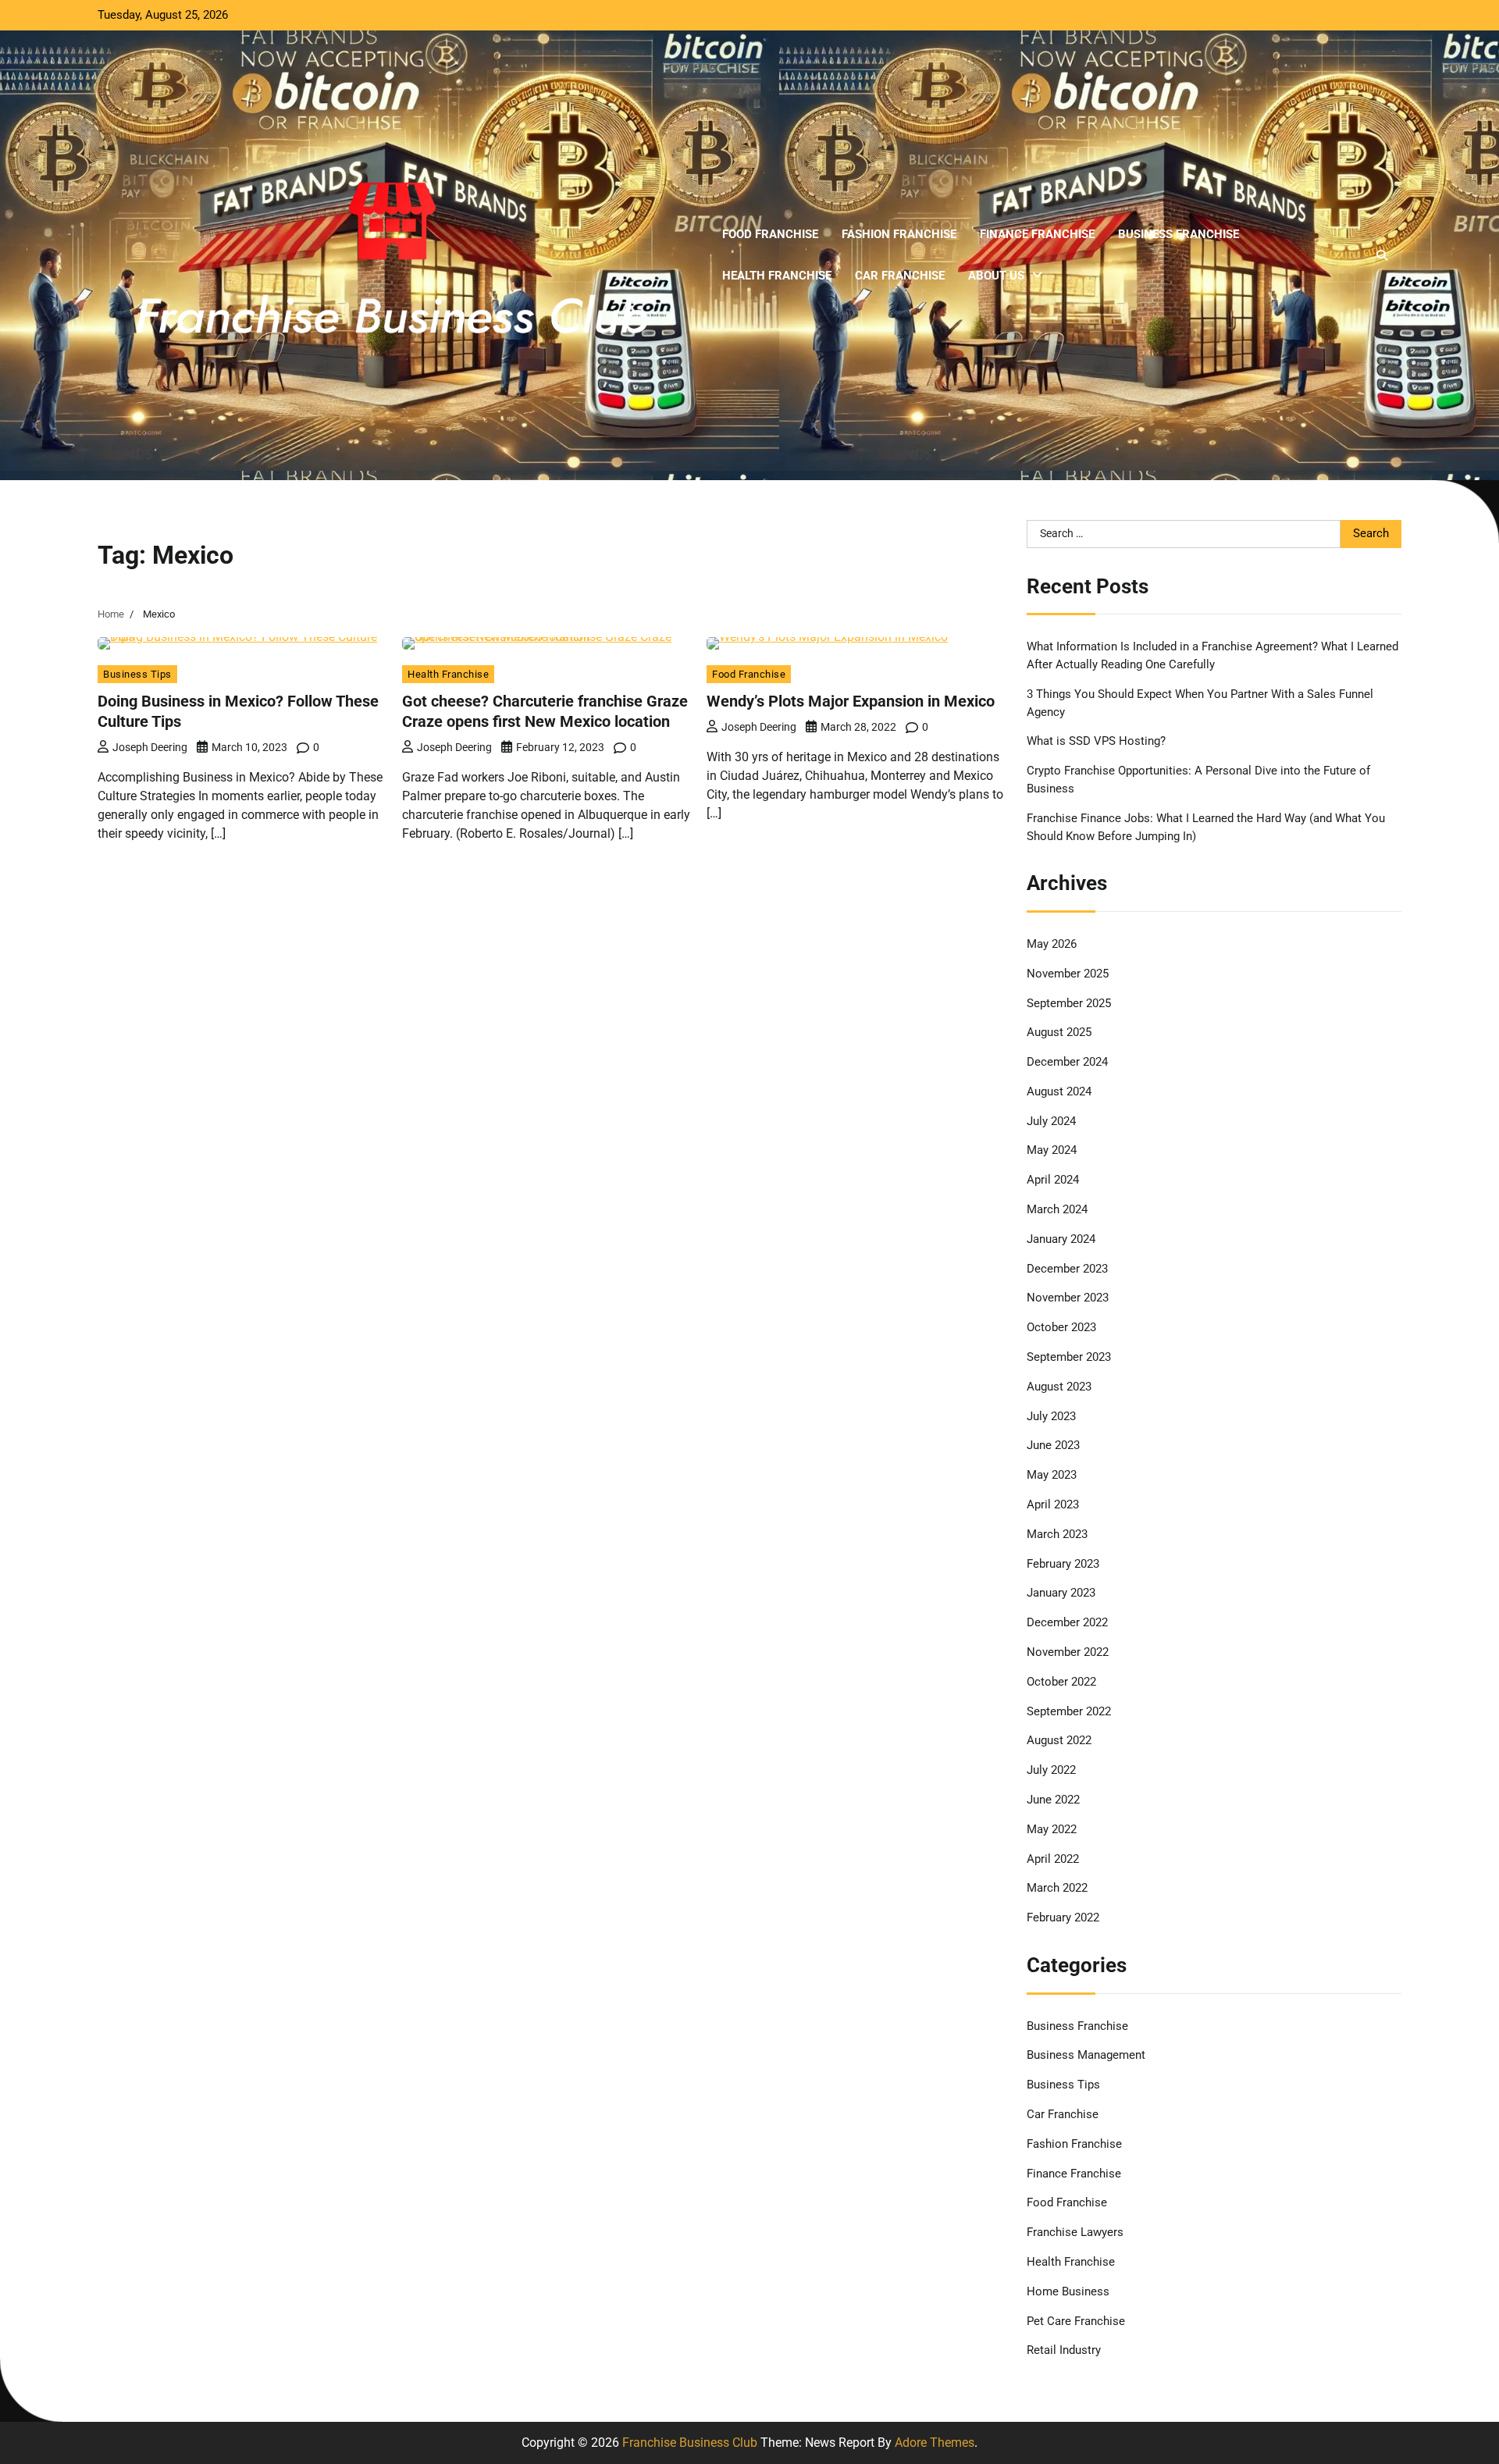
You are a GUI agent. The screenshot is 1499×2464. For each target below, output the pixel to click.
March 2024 (1057, 1209)
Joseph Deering (150, 747)
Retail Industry (1064, 2350)
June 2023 (1053, 1445)
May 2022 (1052, 1829)
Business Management (1086, 2055)
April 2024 (1053, 1180)
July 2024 (1051, 1121)
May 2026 (1052, 944)
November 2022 (1068, 1652)
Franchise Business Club (690, 2443)
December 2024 (1067, 1062)
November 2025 (1068, 974)
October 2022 (1061, 1682)
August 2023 (1059, 1387)
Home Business (1068, 2291)
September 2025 (1069, 1003)
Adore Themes (935, 2443)
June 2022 (1053, 1800)
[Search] (1382, 255)
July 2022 (1051, 1770)
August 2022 (1059, 1740)
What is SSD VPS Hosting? (1096, 741)
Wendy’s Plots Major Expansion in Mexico (851, 701)
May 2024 (1052, 1150)
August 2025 (1059, 1032)
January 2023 (1061, 1593)
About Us (996, 276)
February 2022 (1063, 1917)
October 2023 (1061, 1327)
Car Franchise (900, 276)
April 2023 (1053, 1504)
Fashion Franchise (899, 234)
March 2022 (1057, 1888)
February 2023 (1063, 1564)
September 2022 (1069, 1711)
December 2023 (1067, 1269)
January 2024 (1061, 1239)
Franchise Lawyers (1075, 2232)
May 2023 (1052, 1475)
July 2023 (1051, 1416)
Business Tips (137, 674)
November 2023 (1068, 1298)
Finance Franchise (1037, 234)
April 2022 (1053, 1859)
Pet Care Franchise (1076, 2321)
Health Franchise (777, 276)
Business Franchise (1179, 234)
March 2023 (1057, 1534)
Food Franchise (770, 234)
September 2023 (1069, 1357)
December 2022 (1067, 1622)
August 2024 (1059, 1091)
